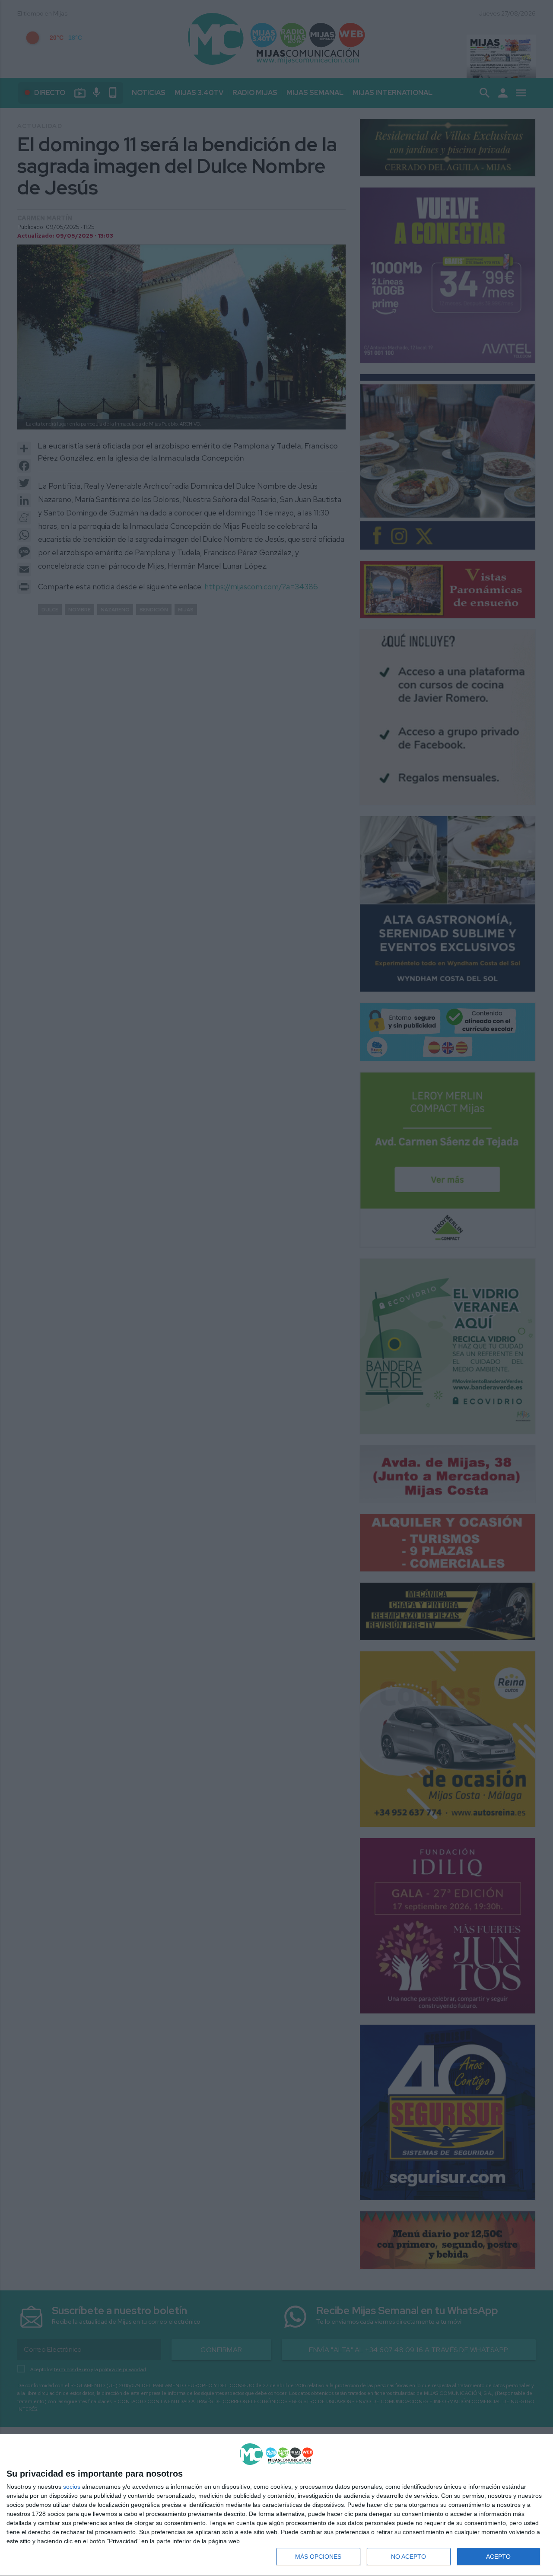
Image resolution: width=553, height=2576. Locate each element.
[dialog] (276, 2505)
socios (72, 2487)
